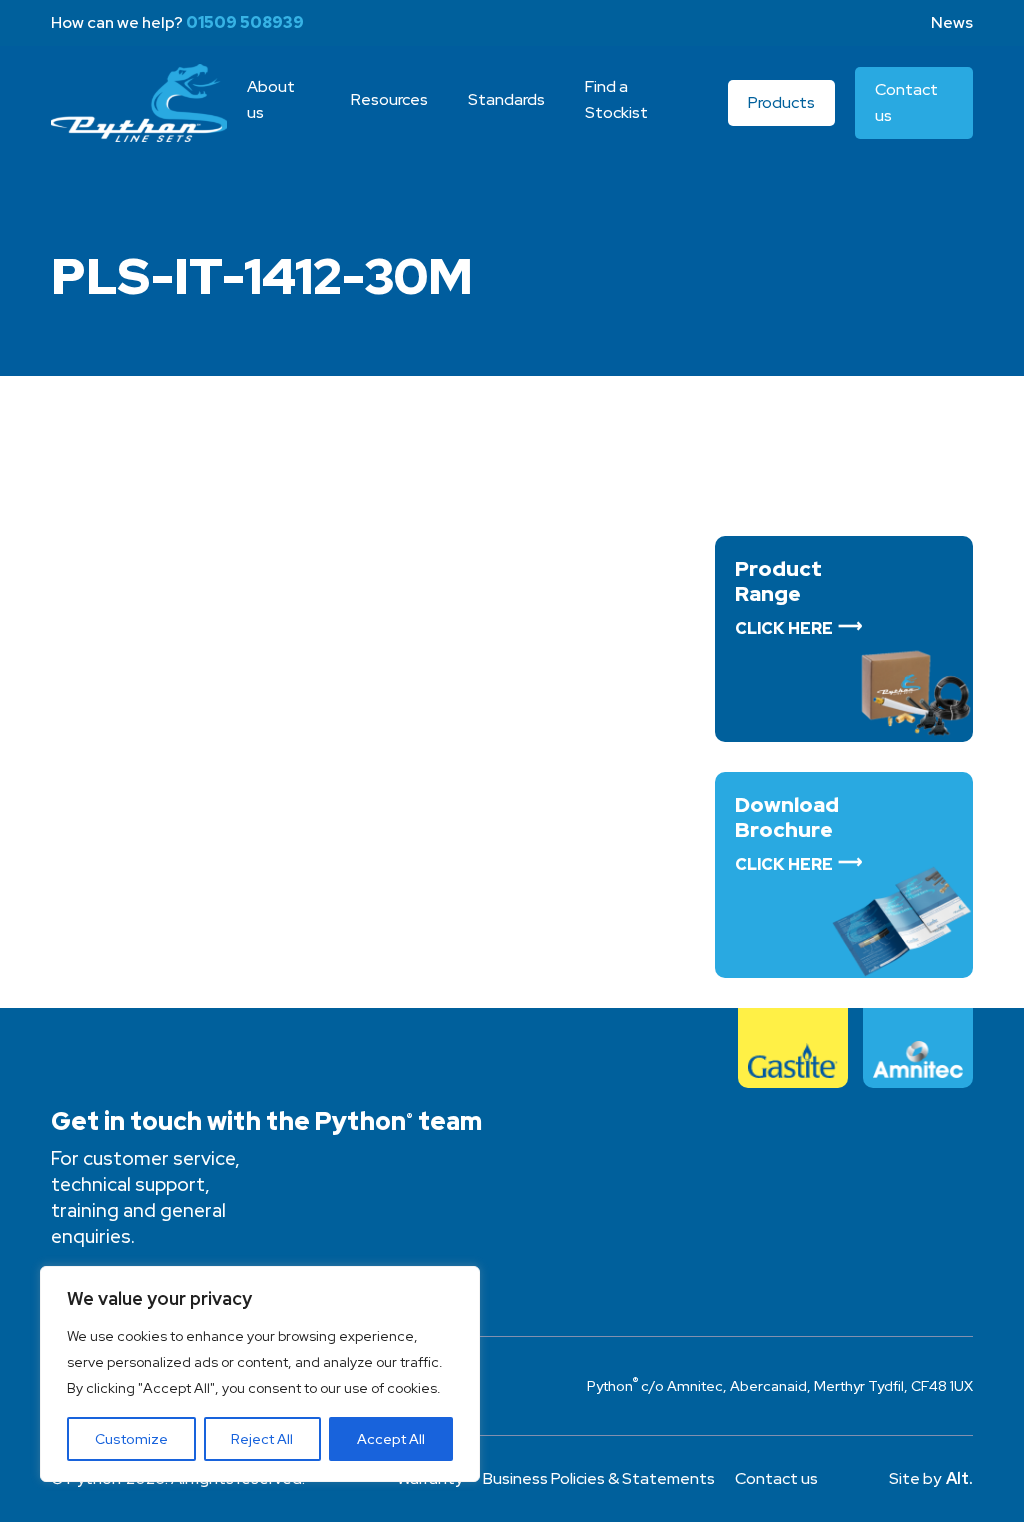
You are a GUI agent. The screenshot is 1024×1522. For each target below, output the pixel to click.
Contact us (776, 1478)
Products (781, 102)
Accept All (391, 1439)
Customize (131, 1439)
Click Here (784, 628)
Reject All (262, 1439)
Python (139, 103)
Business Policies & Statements (599, 1478)
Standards (506, 99)
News (952, 22)
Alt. (959, 1478)
